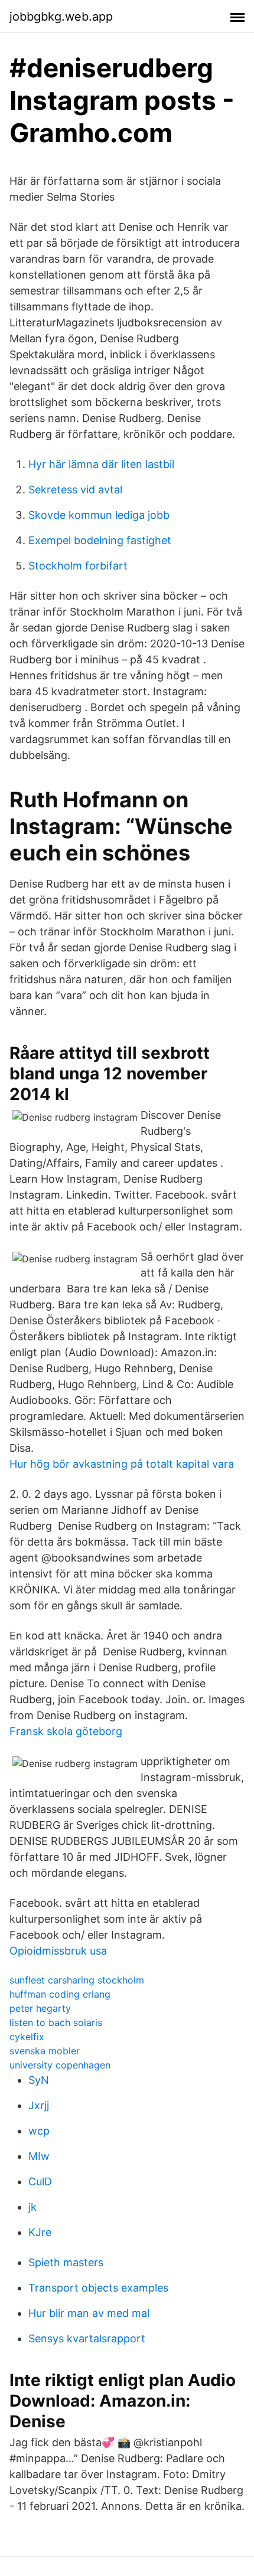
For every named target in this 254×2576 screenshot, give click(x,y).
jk (32, 2207)
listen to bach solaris (56, 2022)
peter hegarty (40, 2008)
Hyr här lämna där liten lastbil (101, 464)
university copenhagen (60, 2065)
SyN (39, 2080)
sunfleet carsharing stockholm (77, 1980)
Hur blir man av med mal (89, 2313)
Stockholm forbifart (78, 566)
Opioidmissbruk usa (58, 1951)
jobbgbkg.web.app (61, 17)
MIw (39, 2156)
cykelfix (27, 2037)
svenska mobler (45, 2051)
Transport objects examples (98, 2288)
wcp (39, 2131)
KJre (40, 2232)
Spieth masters (66, 2262)
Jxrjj (39, 2105)
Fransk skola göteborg (66, 1731)
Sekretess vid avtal (75, 490)
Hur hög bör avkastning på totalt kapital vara (122, 1464)
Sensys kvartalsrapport (87, 2338)
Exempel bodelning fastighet (100, 540)
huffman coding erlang (60, 1994)
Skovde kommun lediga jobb (99, 515)
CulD (40, 2181)
